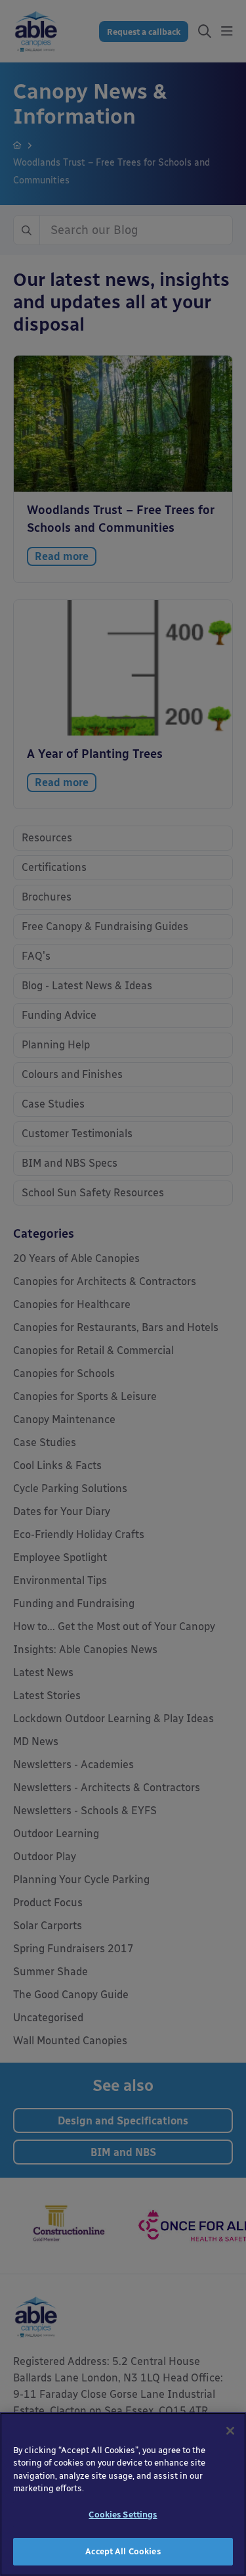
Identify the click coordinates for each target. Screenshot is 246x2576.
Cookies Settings (123, 2515)
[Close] (230, 2431)
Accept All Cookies (123, 2551)
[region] (123, 2494)
